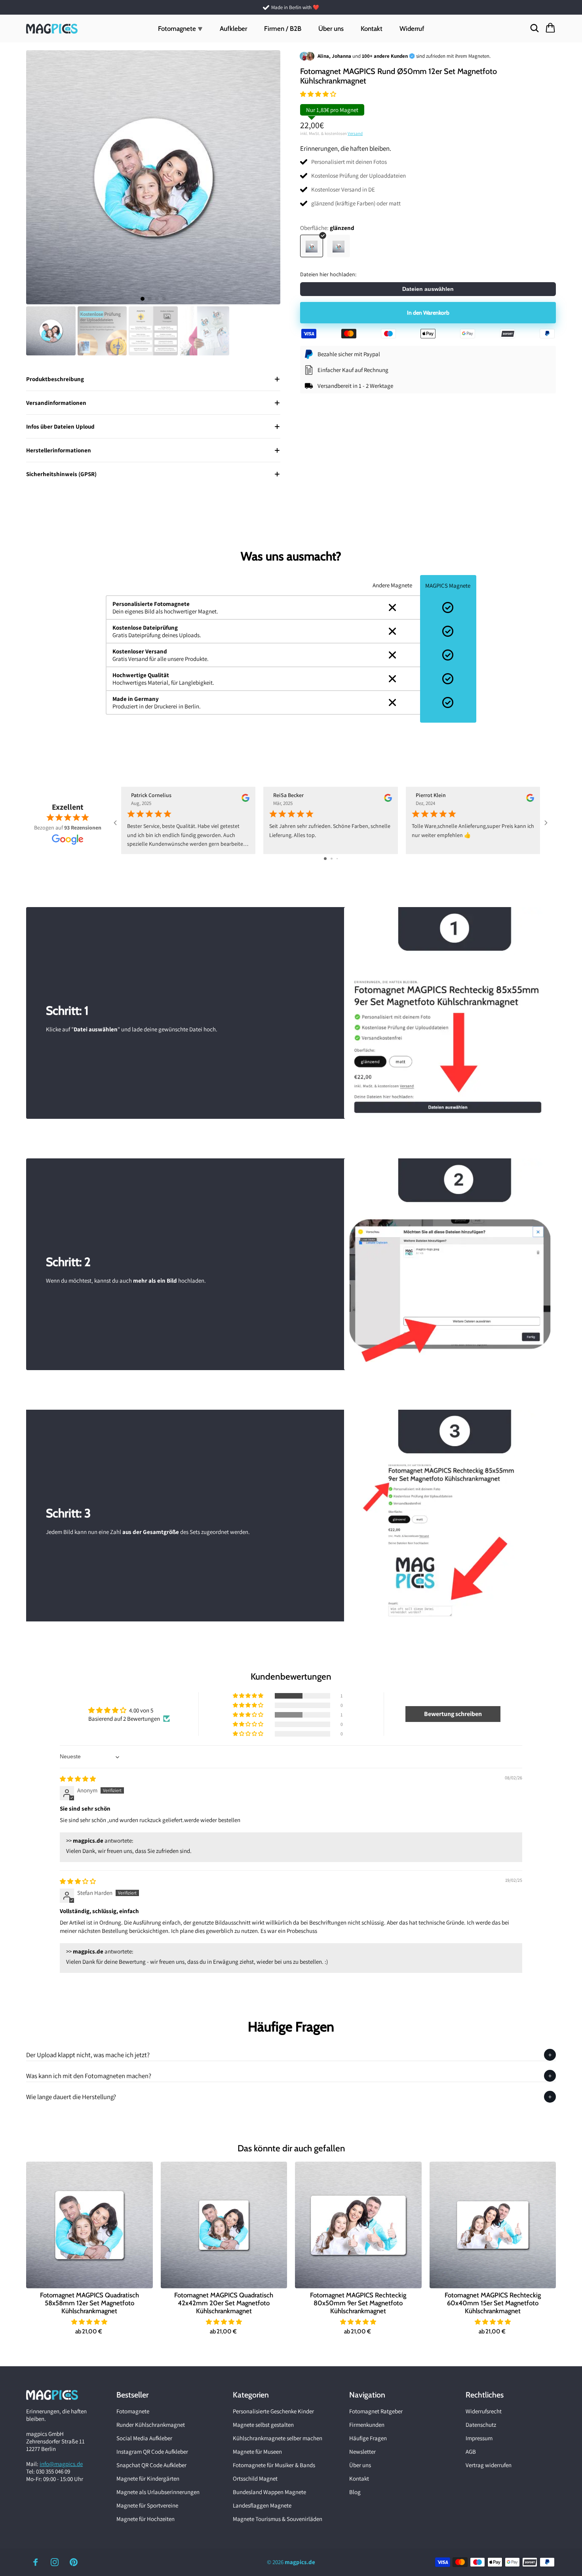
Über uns (331, 28)
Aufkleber (233, 28)
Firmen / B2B (283, 28)
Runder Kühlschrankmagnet (151, 2425)
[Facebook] (36, 2562)
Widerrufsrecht (484, 2411)
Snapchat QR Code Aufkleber (151, 2465)
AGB (471, 2452)
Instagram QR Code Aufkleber (152, 2452)
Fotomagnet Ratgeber (376, 2411)
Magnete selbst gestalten (263, 2425)
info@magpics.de (61, 2464)
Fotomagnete (133, 2411)
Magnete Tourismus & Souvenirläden (278, 2519)
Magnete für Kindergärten (148, 2478)
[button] (318, 94)
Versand (355, 134)
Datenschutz (481, 2425)
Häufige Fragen (368, 2438)
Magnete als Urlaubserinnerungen (158, 2492)
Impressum (479, 2438)
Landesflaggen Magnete (262, 2505)
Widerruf (412, 28)
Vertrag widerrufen (489, 2465)
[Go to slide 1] (325, 859)
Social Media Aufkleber (144, 2438)
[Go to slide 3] (337, 859)
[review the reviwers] (245, 800)
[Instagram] (55, 2562)
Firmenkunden (367, 2425)
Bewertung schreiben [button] (453, 1714)
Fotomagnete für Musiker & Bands (274, 2465)
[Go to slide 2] (332, 859)
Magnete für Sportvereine (147, 2505)
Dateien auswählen (428, 289)
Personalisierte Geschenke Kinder (273, 2411)
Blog (355, 2492)
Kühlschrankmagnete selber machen (278, 2438)
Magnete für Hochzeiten (145, 2519)
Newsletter (362, 2452)
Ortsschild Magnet (255, 2478)
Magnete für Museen (257, 2452)
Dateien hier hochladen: (328, 275)
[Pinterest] (74, 2562)
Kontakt (372, 28)
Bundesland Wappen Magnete (269, 2492)
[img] (78, 1779)
